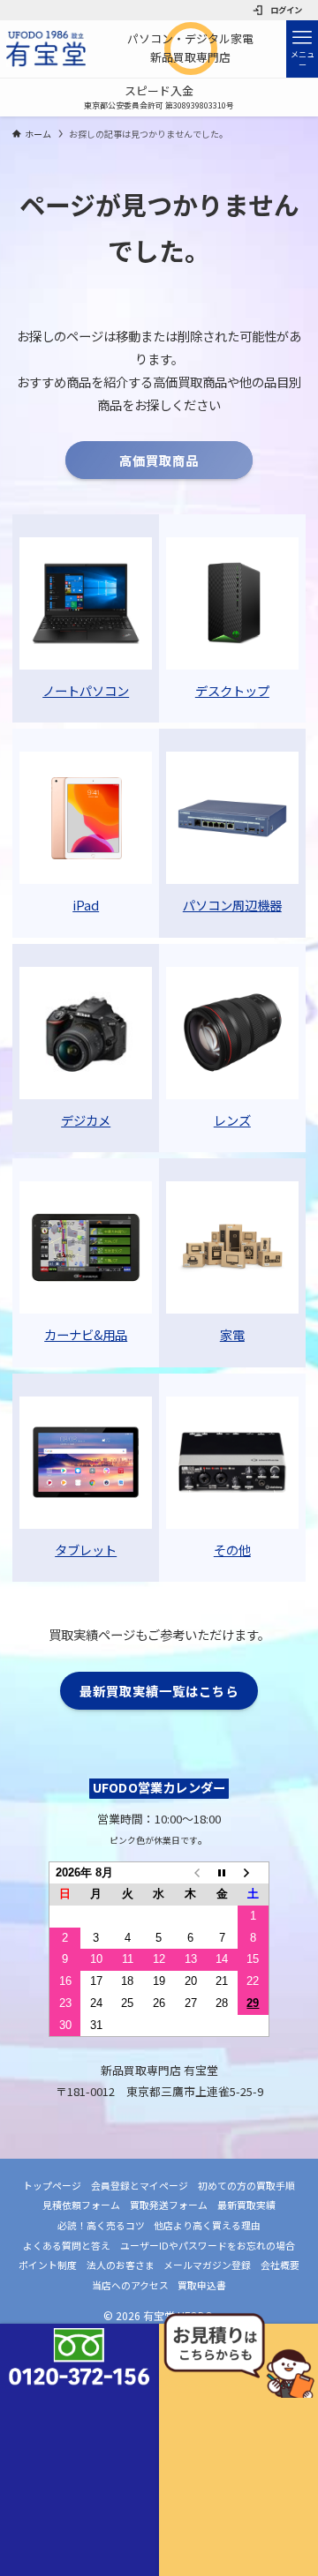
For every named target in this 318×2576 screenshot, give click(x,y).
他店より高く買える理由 (207, 2225)
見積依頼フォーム (81, 2205)
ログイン (286, 10)
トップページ (52, 2185)
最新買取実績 (246, 2205)
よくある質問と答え (67, 2245)
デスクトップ (232, 690)
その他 (232, 1550)
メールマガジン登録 (207, 2265)
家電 (232, 1334)
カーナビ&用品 (86, 1334)
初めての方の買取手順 (246, 2185)
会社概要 (280, 2265)
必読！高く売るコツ (101, 2225)
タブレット (86, 1550)
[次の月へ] (254, 1872)
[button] (302, 49)
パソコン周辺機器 (232, 905)
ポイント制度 (48, 2265)
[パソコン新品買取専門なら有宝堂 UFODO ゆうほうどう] (46, 49)
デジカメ (86, 1120)
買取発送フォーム (169, 2205)
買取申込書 (202, 2285)
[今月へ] (222, 1872)
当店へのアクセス (130, 2285)
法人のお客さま (121, 2265)
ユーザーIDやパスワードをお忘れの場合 (208, 2245)
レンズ (232, 1120)
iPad (86, 905)
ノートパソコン (86, 690)
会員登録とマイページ (140, 2185)
